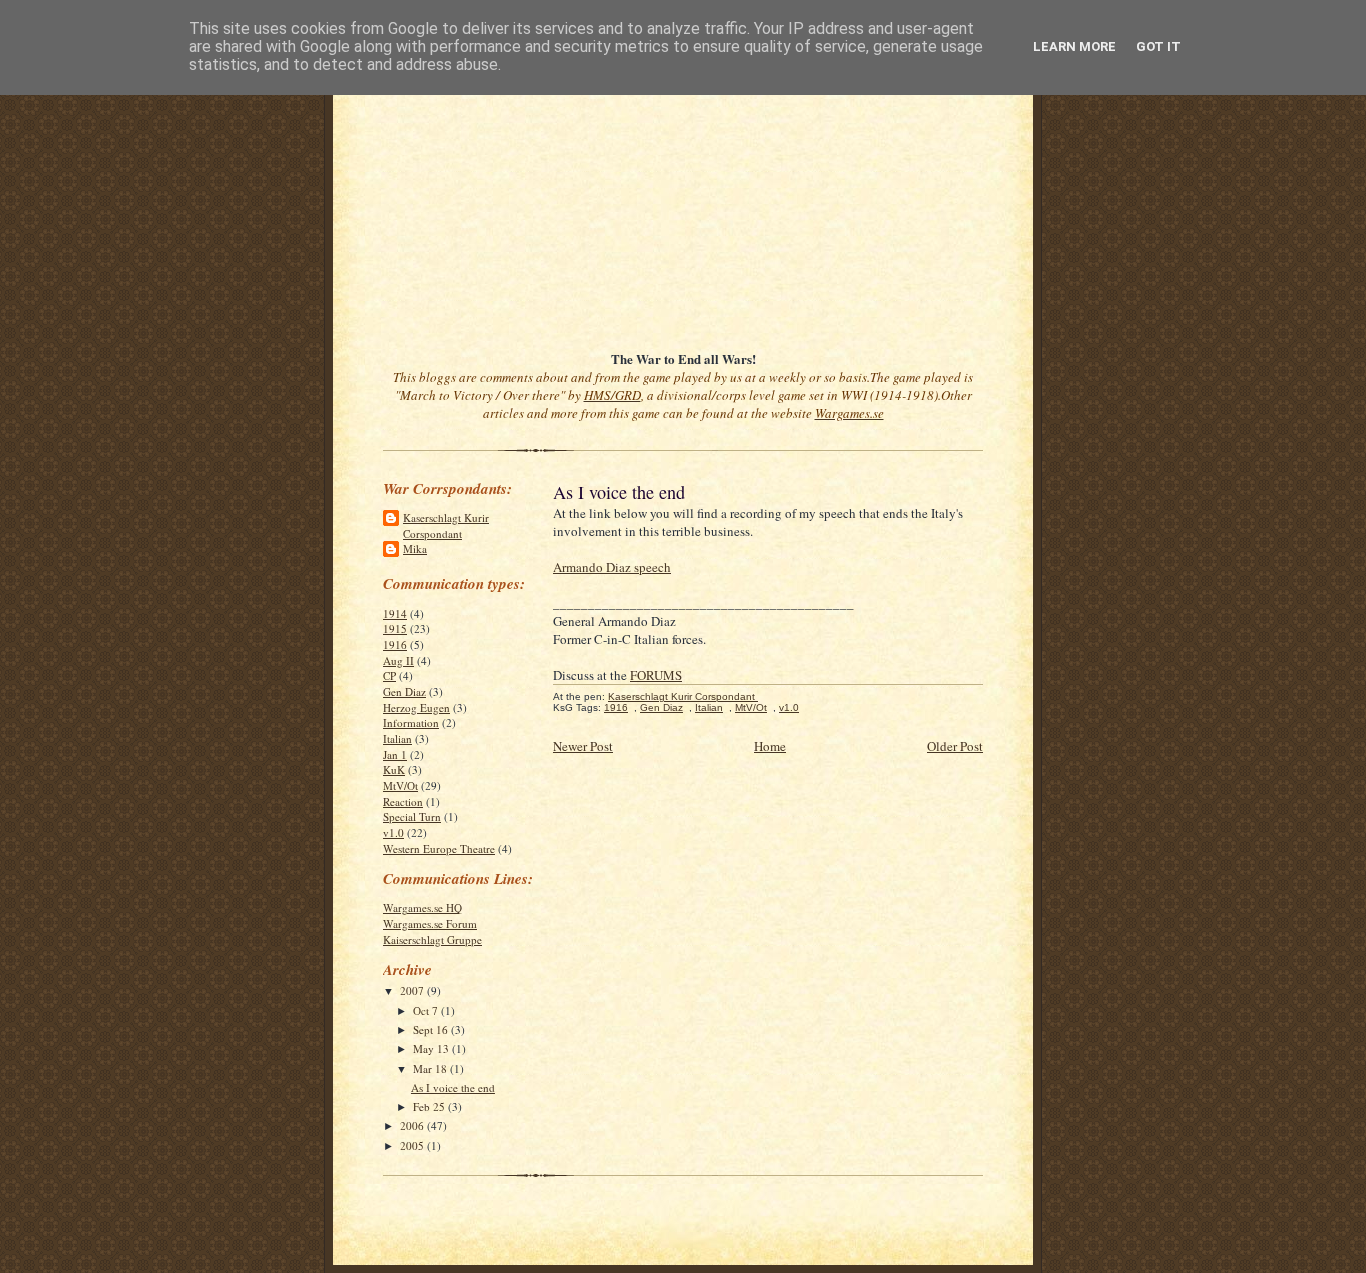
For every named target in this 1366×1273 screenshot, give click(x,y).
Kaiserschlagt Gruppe (432, 939)
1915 (395, 628)
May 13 (432, 1048)
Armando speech (612, 567)
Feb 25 (430, 1106)
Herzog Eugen (416, 707)
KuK (394, 769)
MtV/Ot (400, 785)
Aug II (398, 660)
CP (389, 675)
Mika (415, 548)
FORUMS (656, 675)
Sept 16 (432, 1029)
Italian (397, 738)
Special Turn (412, 816)
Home (770, 746)
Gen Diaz (404, 691)
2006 (413, 1125)
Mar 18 (431, 1068)
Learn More (1074, 46)
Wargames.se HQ (422, 907)
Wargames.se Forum (430, 923)
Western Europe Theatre (439, 848)
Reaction (403, 801)
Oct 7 (427, 1010)
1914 (395, 613)
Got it (1158, 46)
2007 (413, 990)
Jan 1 (395, 754)
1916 (395, 644)
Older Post (955, 746)
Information (411, 722)
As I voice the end (453, 1087)
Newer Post (583, 746)
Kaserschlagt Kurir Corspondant (446, 525)
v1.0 (393, 832)
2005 (413, 1145)
